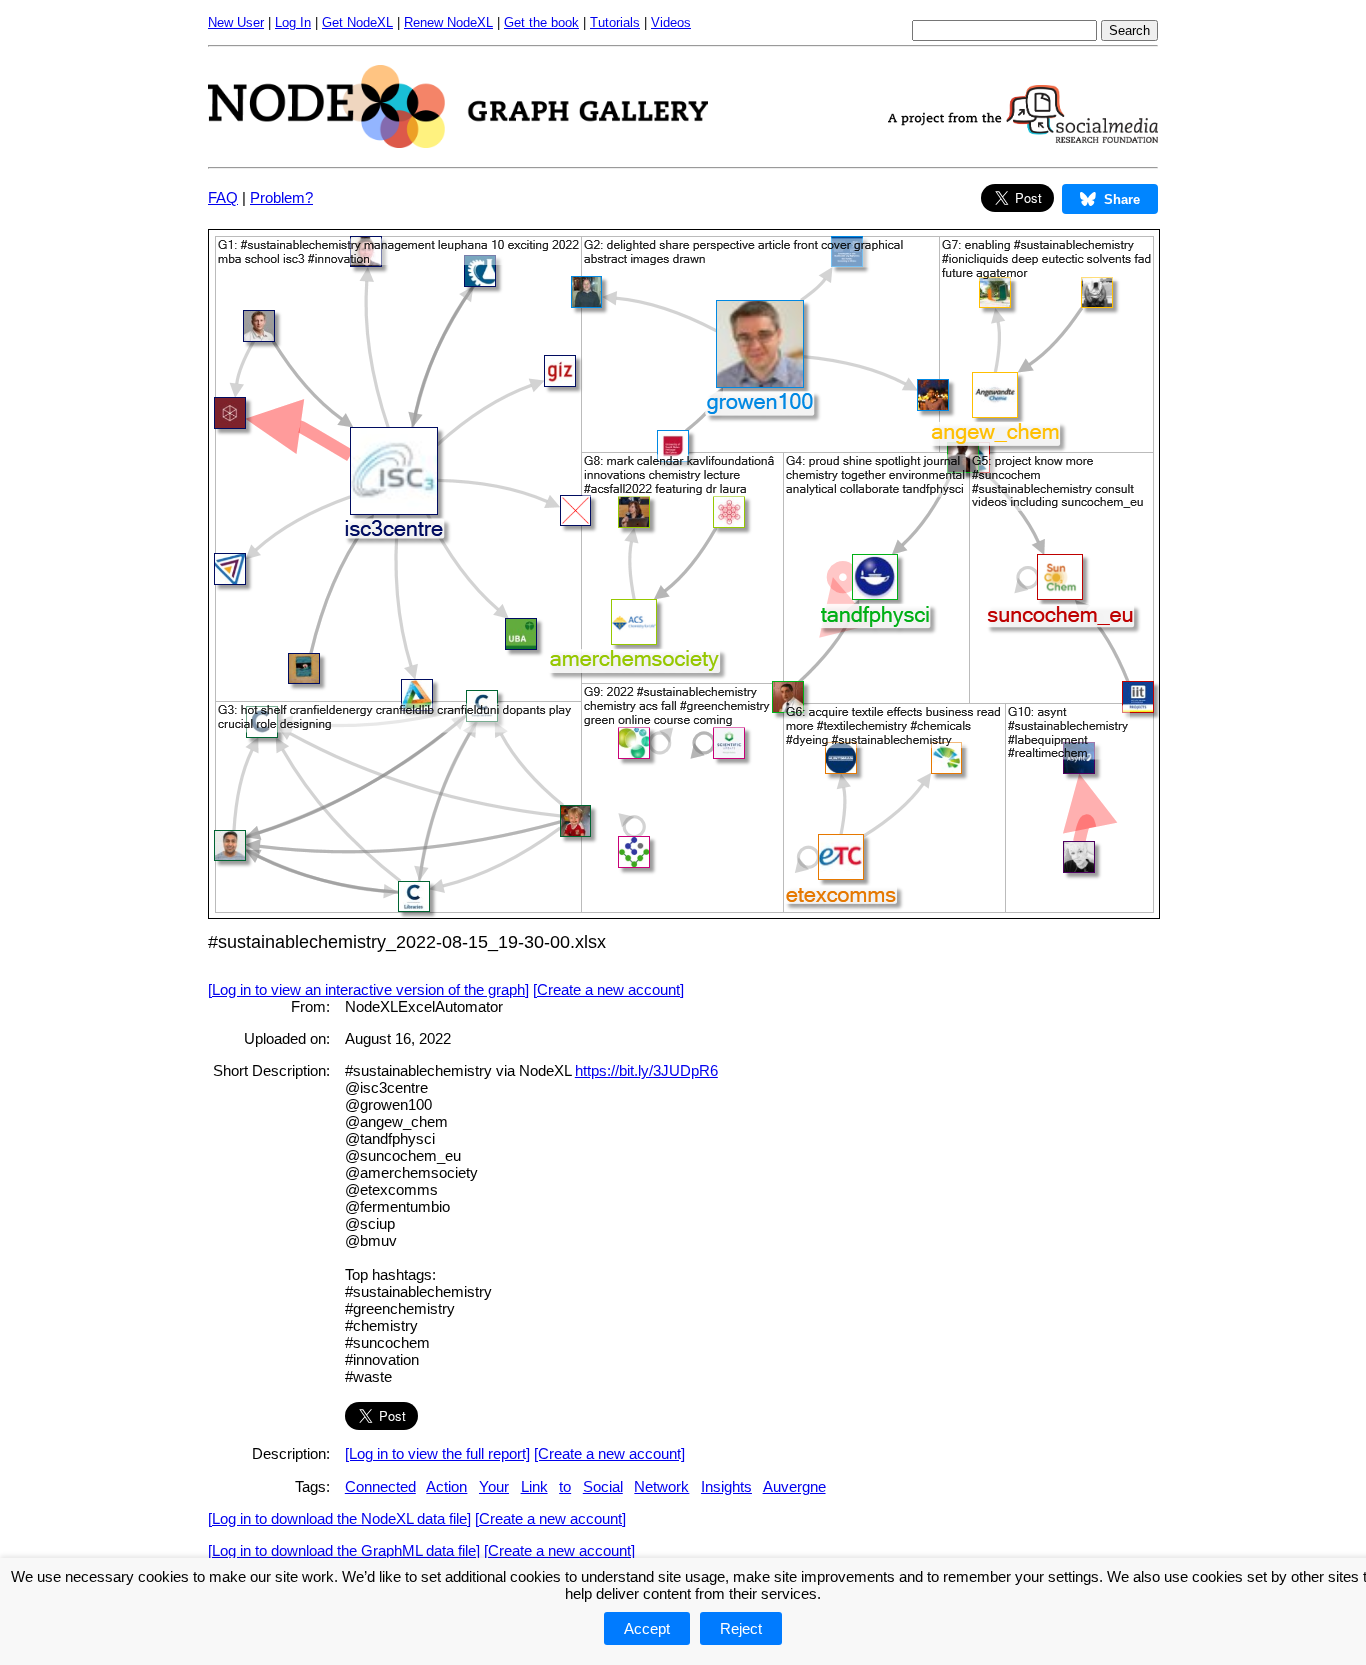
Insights (726, 1486)
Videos (671, 22)
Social (603, 1486)
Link (534, 1486)
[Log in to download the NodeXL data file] (339, 1518)
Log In (293, 22)
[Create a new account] (608, 989)
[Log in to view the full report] (437, 1453)
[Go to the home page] (458, 142)
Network (661, 1486)
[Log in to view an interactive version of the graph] (368, 989)
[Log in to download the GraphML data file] (344, 1550)
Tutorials (615, 22)
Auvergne (794, 1486)
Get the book (541, 22)
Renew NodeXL (448, 22)
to (565, 1486)
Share (1122, 199)
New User (236, 22)
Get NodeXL (357, 22)
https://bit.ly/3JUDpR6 (646, 1070)
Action (446, 1486)
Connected (380, 1486)
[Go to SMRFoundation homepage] (1023, 137)
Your (494, 1486)
